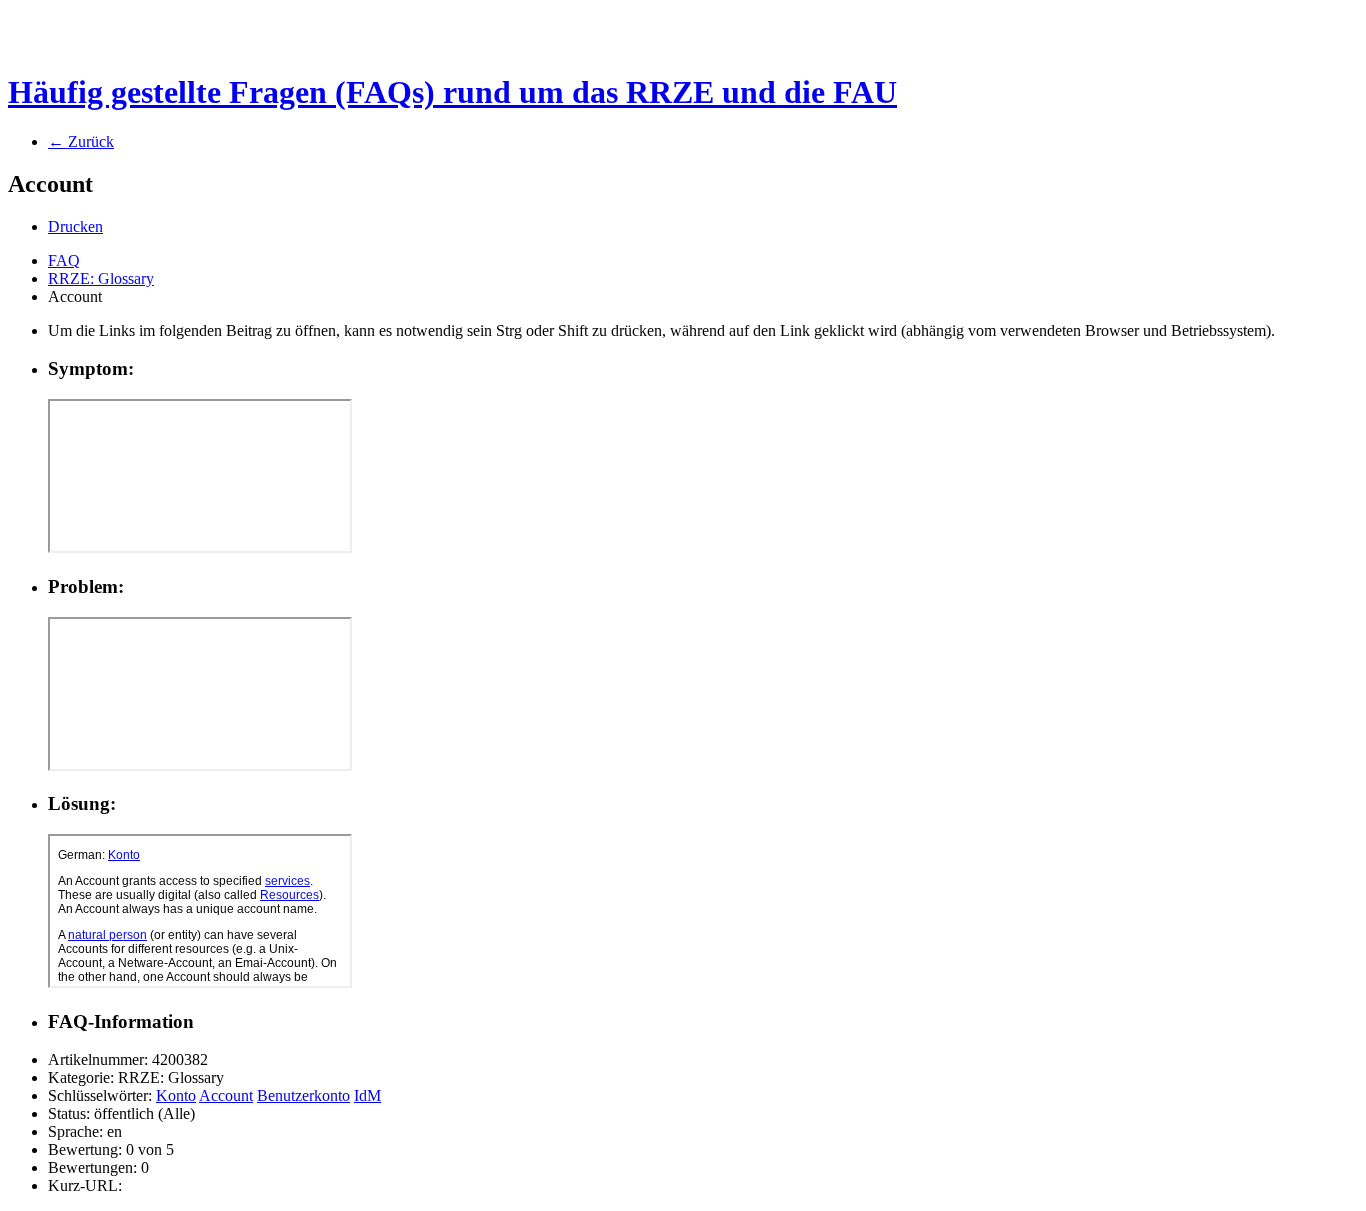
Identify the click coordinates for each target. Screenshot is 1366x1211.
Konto (176, 1095)
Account (226, 1095)
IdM (367, 1095)
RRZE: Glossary (101, 278)
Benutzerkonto (303, 1095)
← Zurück (81, 141)
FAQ (64, 260)
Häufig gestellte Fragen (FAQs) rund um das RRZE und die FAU (452, 92)
